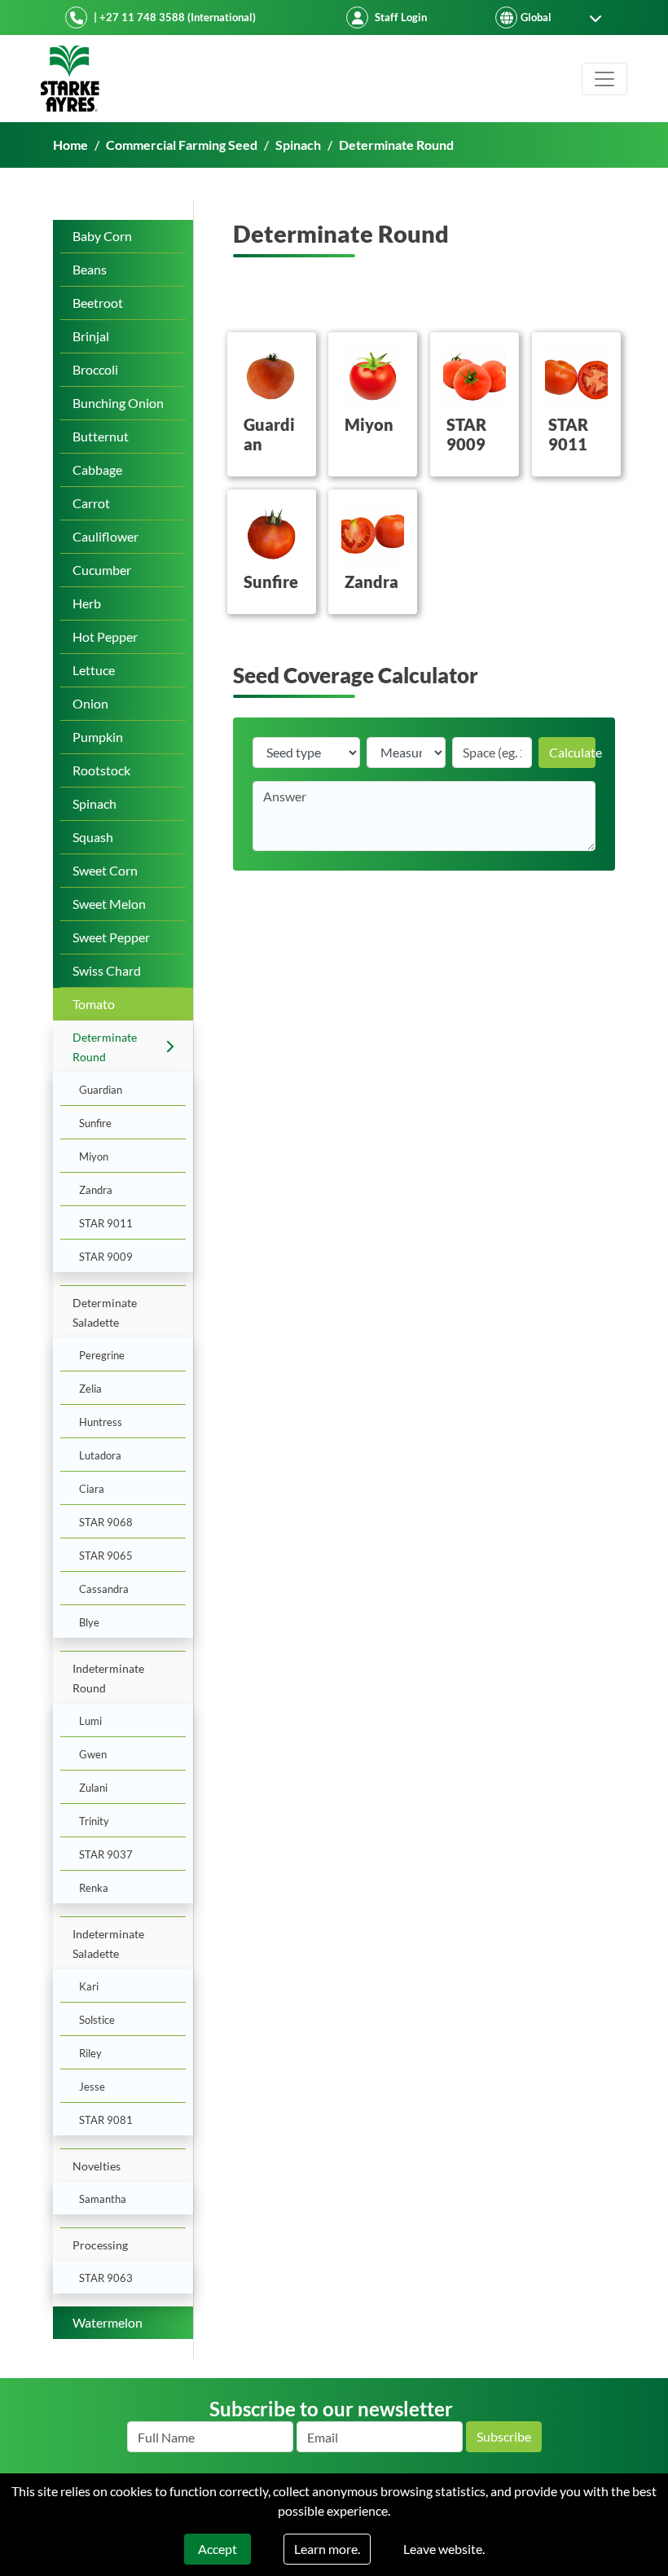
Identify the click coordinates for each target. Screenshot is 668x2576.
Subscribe (504, 2436)
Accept (218, 2549)
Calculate (572, 752)
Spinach (298, 145)
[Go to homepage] (70, 79)
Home (70, 145)
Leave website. (444, 2549)
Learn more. (327, 2549)
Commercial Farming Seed (182, 145)
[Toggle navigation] (604, 79)
